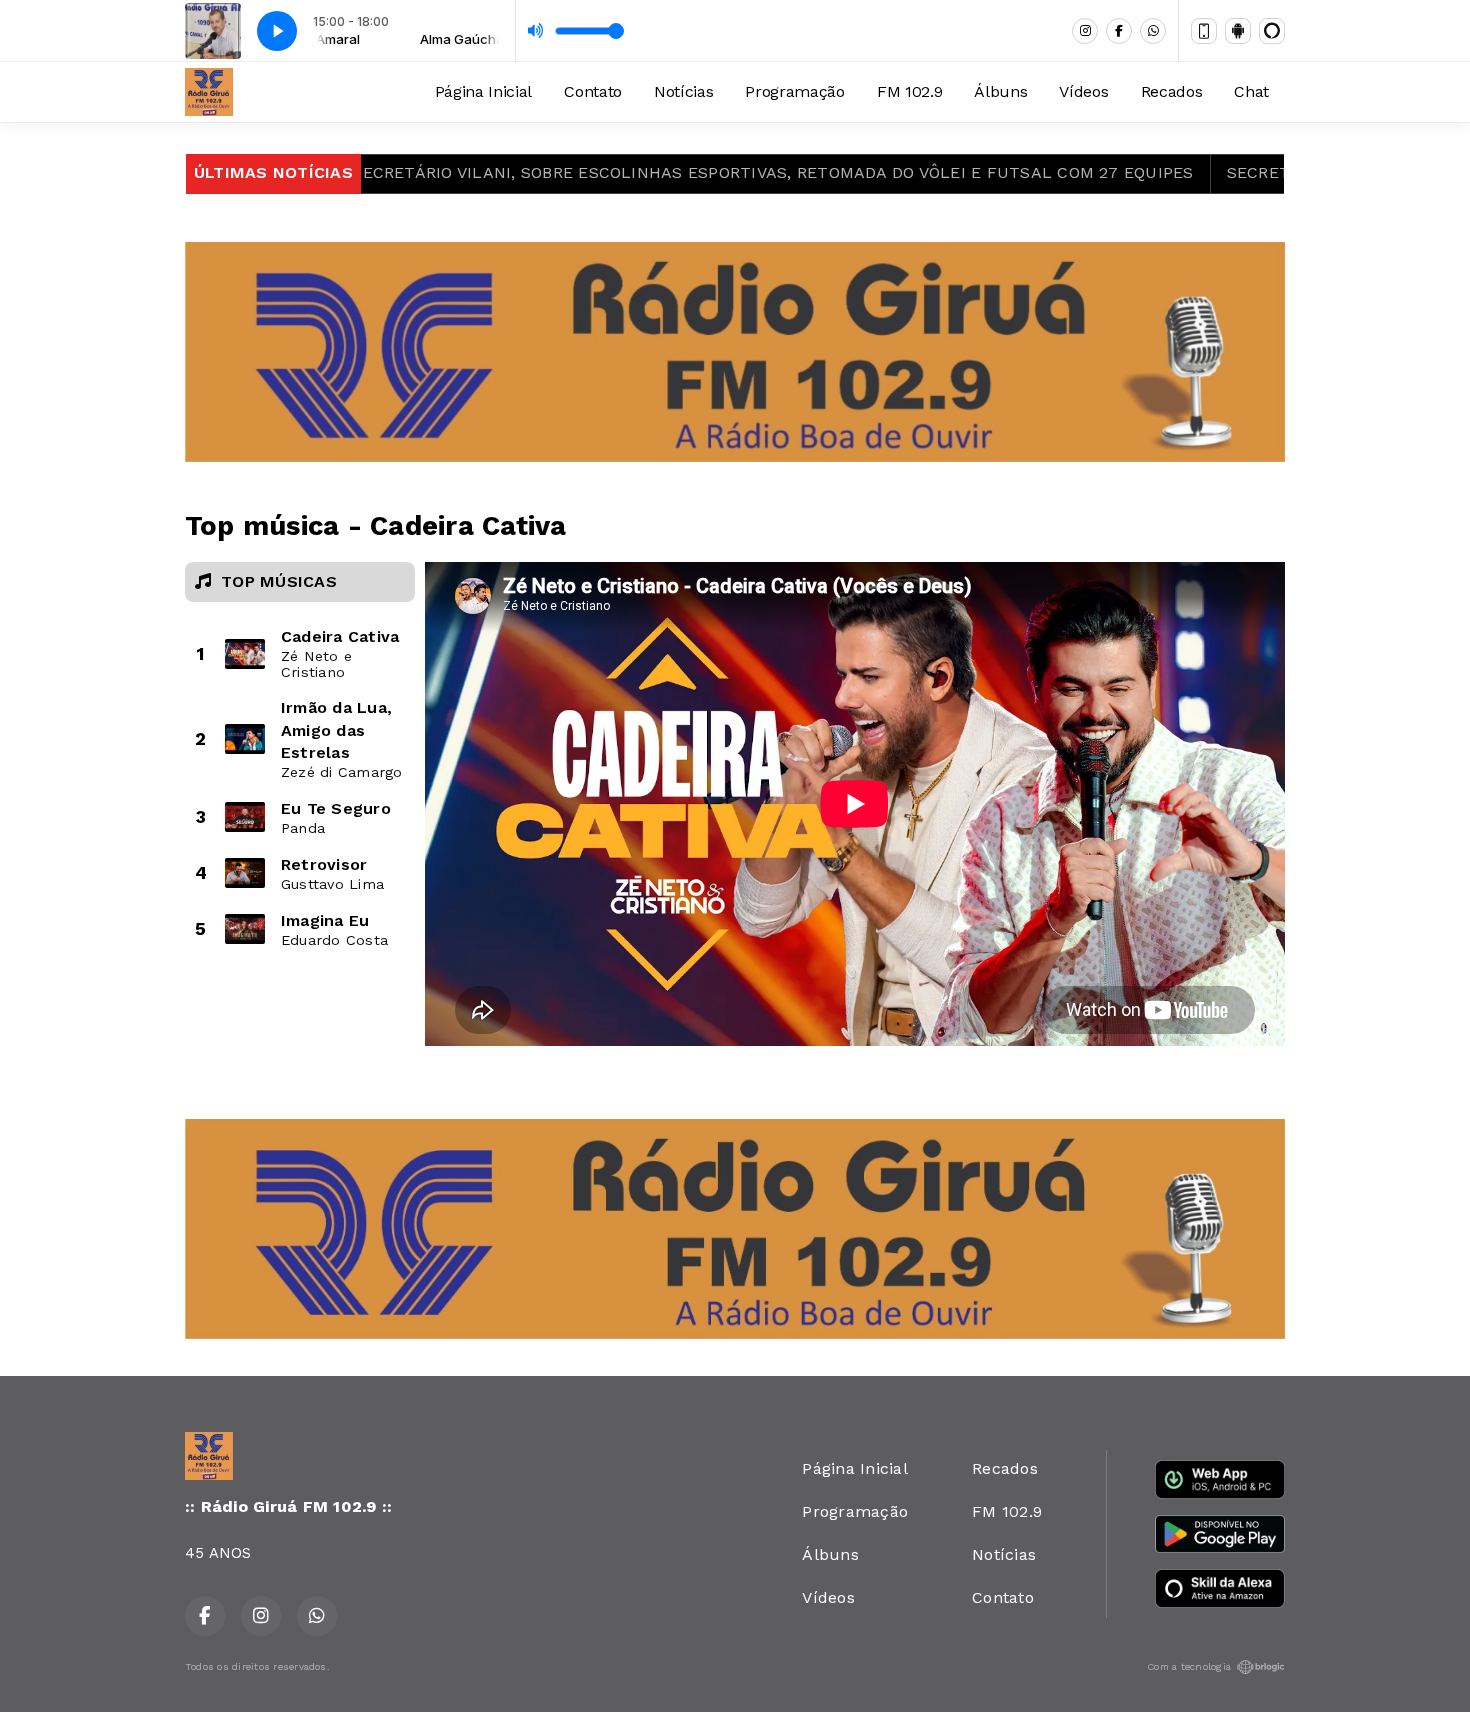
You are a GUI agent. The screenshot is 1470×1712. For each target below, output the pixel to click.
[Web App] (1204, 31)
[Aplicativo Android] (1238, 31)
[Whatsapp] (1153, 31)
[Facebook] (1119, 31)
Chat (1251, 91)
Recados (1172, 91)
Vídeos (1083, 91)
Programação (794, 91)
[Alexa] (1272, 31)
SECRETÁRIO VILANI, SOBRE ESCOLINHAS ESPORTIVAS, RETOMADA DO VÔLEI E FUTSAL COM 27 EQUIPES (696, 172)
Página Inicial (484, 91)
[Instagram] (1085, 31)
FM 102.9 (909, 91)
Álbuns (1000, 91)
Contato (593, 91)
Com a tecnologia (1189, 1666)
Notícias (683, 91)
